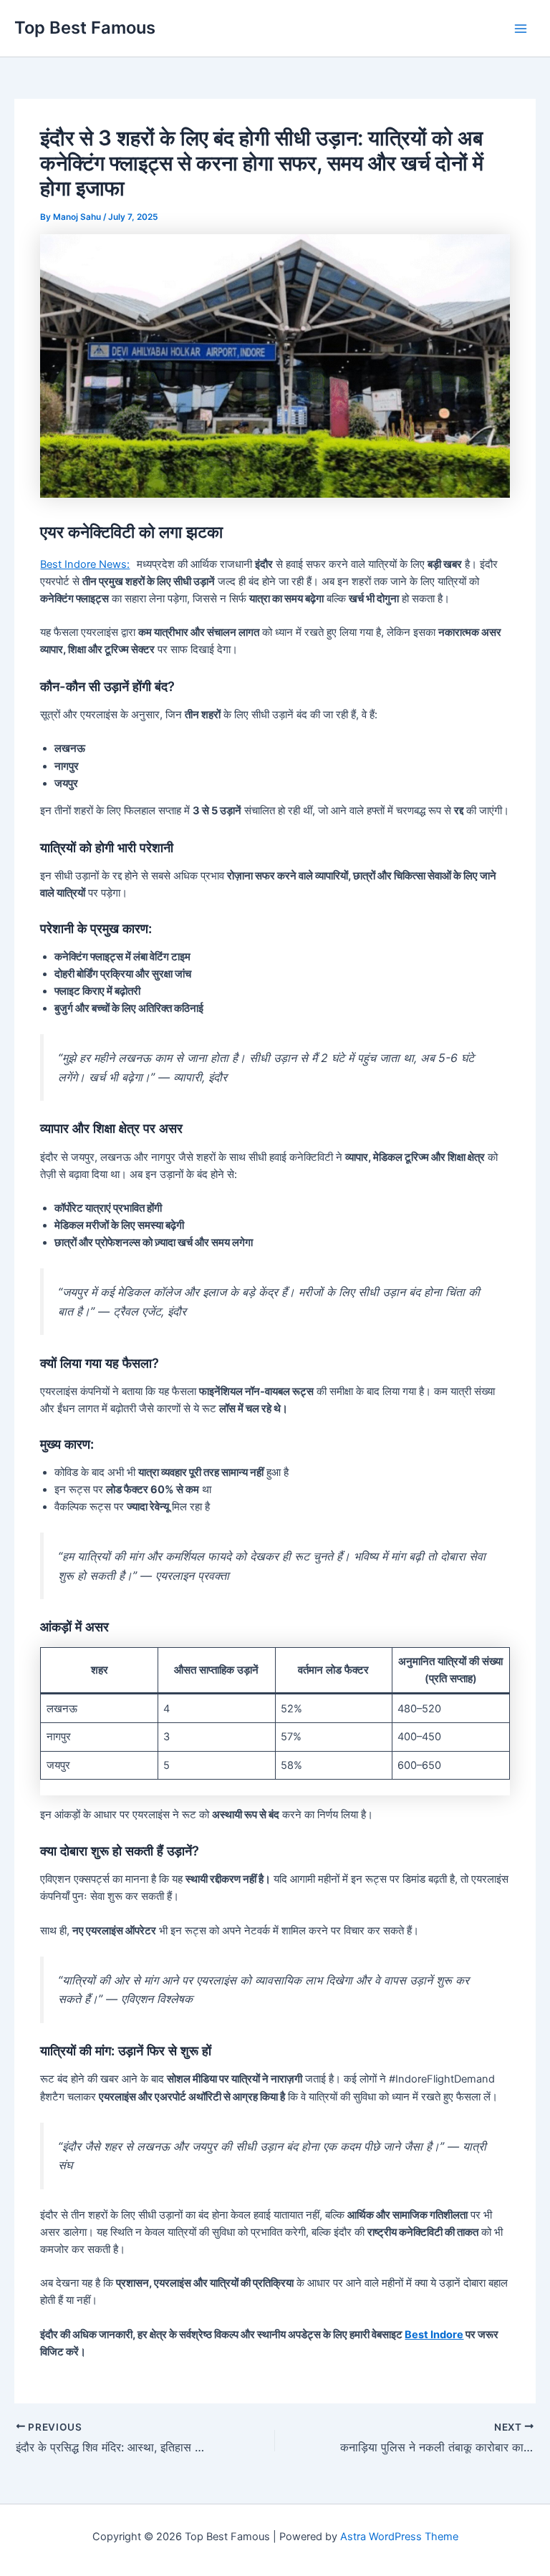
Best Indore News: (85, 564)
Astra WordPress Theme (399, 2537)
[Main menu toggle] (521, 29)
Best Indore (434, 2335)
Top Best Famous (85, 28)
